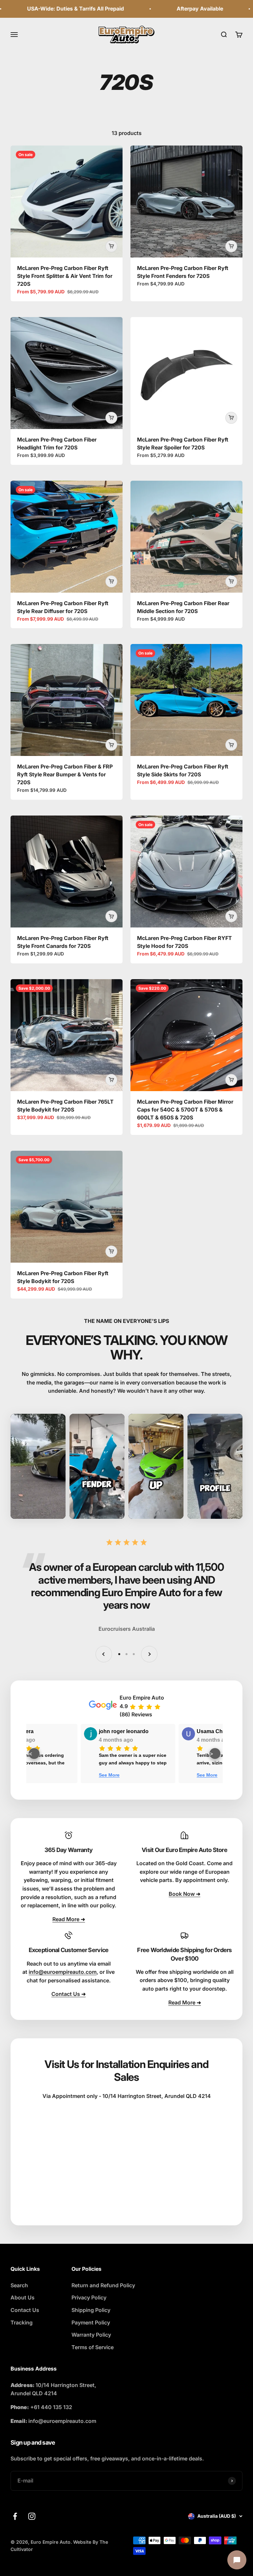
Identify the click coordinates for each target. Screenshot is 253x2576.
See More (122, 1775)
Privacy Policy (89, 2297)
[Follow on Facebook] (15, 2516)
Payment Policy (91, 2322)
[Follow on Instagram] (32, 2516)
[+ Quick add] (111, 246)
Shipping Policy (91, 2310)
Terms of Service (93, 2347)
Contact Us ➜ (69, 1994)
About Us (23, 2297)
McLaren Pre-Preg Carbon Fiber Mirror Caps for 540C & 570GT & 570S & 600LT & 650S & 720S (185, 1110)
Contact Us (25, 2310)
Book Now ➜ (184, 1894)
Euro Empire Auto (142, 1698)
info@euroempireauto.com (63, 1972)
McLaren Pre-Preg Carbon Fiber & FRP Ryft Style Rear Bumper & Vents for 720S (65, 774)
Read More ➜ (69, 1919)
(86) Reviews (136, 1714)
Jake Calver (29, 1731)
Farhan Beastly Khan (138, 1731)
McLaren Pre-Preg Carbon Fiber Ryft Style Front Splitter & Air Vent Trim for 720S (65, 276)
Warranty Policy (91, 2335)
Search (19, 2285)
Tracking (22, 2322)
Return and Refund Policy (103, 2285)
